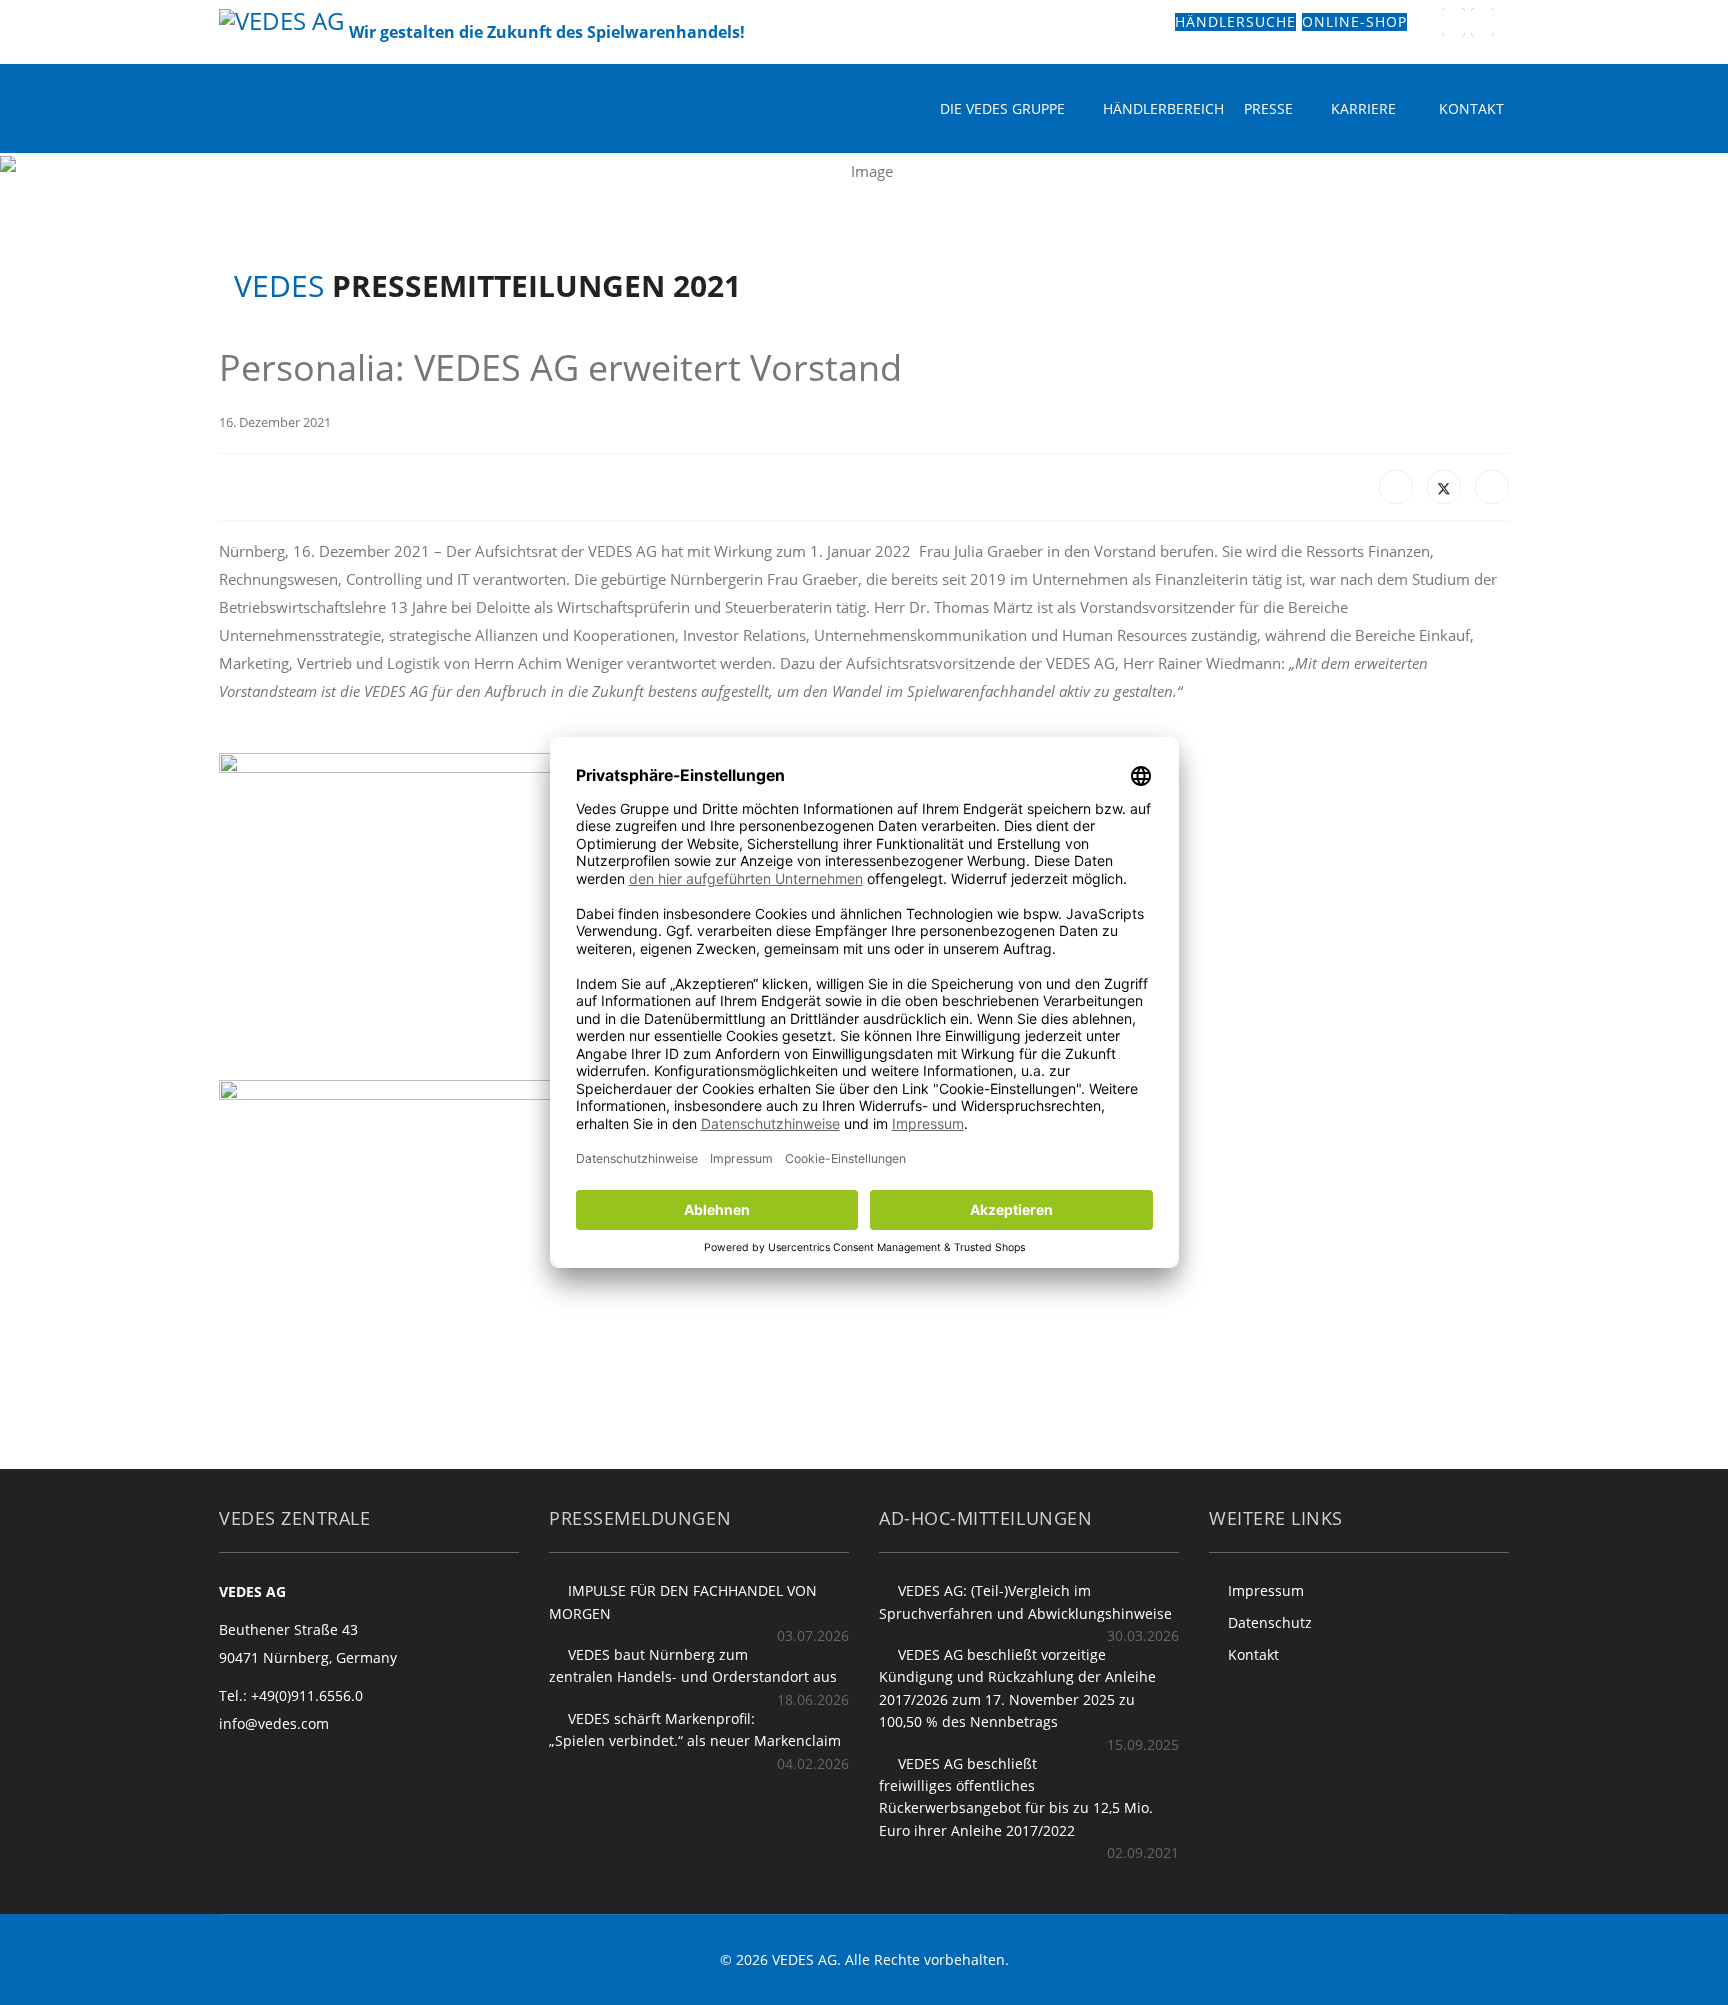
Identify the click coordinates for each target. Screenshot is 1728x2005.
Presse (1268, 108)
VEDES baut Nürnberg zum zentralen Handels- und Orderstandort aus (693, 1665)
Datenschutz (1270, 1622)
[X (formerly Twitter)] (1444, 487)
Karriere (1363, 108)
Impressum (1266, 1590)
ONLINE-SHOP (1354, 22)
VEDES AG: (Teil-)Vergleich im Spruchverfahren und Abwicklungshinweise (1025, 1601)
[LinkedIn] (1492, 487)
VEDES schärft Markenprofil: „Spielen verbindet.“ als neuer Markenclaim (695, 1729)
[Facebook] (1396, 487)
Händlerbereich (1163, 108)
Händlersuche (1235, 22)
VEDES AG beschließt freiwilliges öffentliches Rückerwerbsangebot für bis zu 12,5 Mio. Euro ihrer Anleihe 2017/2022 (1016, 1797)
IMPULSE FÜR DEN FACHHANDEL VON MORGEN (683, 1601)
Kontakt (1471, 108)
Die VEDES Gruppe (1002, 108)
